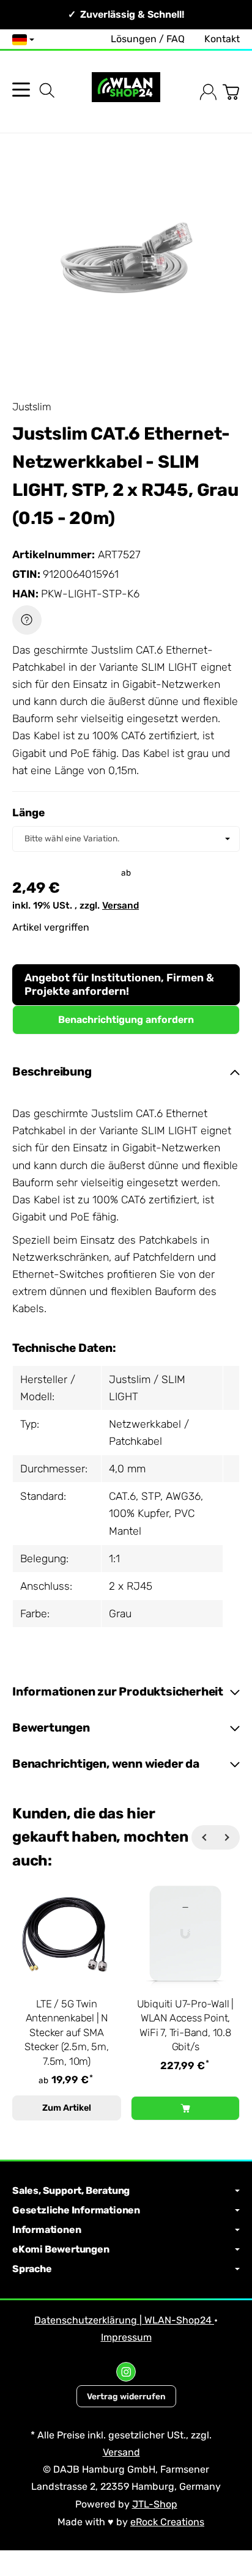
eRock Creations (167, 2522)
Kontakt (222, 39)
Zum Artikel (67, 2108)
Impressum (126, 2337)
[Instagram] (126, 2372)
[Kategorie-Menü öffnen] (21, 90)
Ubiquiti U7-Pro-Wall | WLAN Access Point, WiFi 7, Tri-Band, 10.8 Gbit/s (186, 2025)
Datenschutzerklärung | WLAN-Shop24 (124, 2320)
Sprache (32, 2269)
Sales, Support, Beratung (71, 2191)
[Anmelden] (208, 92)
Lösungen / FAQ (148, 39)
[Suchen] (47, 90)
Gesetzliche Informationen (76, 2210)
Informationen (46, 2230)
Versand (120, 906)
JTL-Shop (155, 2504)
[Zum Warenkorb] (231, 92)
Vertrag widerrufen (126, 2396)
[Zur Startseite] (126, 92)
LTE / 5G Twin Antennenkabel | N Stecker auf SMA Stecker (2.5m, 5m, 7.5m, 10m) (66, 2032)
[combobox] (126, 839)
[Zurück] (204, 1837)
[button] (126, 1072)
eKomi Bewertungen (61, 2249)
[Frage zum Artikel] (27, 620)
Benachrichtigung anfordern (126, 1020)
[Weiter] (228, 1837)
